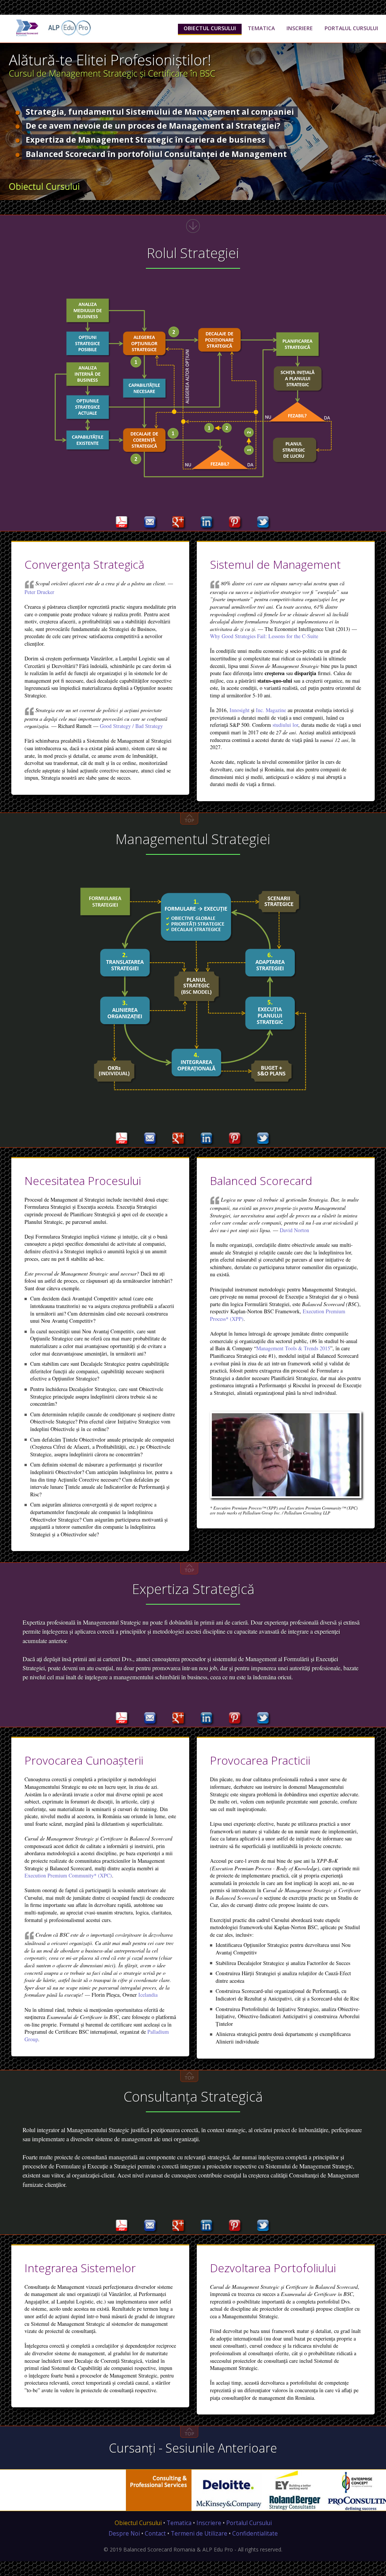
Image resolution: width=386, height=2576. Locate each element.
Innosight (240, 710)
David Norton (294, 1230)
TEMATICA (261, 28)
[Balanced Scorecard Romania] (26, 27)
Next (380, 136)
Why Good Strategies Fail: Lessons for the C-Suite (264, 636)
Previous (6, 136)
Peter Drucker (39, 592)
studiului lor (285, 725)
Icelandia (148, 1995)
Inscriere (209, 2523)
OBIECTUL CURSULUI (210, 28)
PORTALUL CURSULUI (351, 28)
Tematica (179, 2523)
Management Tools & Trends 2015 (293, 1348)
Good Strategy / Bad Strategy (131, 726)
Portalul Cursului (249, 2523)
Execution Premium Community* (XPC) (68, 1875)
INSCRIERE (300, 28)
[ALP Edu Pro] (69, 27)
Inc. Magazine (271, 710)
